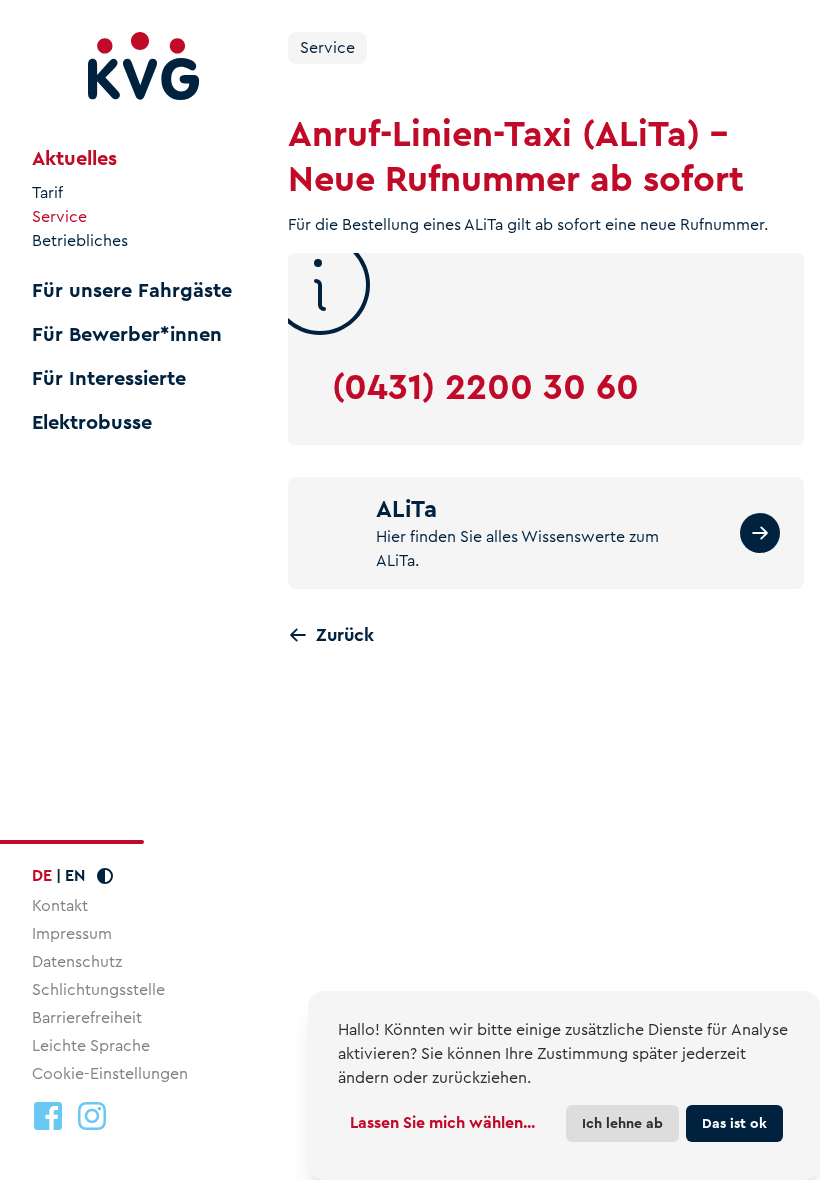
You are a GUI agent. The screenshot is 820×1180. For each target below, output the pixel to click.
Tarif (47, 193)
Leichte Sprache (91, 1045)
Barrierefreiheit (87, 1017)
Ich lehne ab (622, 1123)
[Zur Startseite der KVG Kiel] (144, 66)
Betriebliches (80, 241)
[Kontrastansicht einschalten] (105, 876)
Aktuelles (74, 159)
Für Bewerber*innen (127, 335)
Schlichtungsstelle (98, 989)
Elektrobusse (92, 423)
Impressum (72, 933)
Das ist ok (734, 1123)
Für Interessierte (109, 379)
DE (42, 875)
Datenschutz (77, 961)
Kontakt (60, 905)
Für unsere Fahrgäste (132, 291)
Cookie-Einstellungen (110, 1074)
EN (75, 875)
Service (59, 217)
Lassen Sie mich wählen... (442, 1122)
